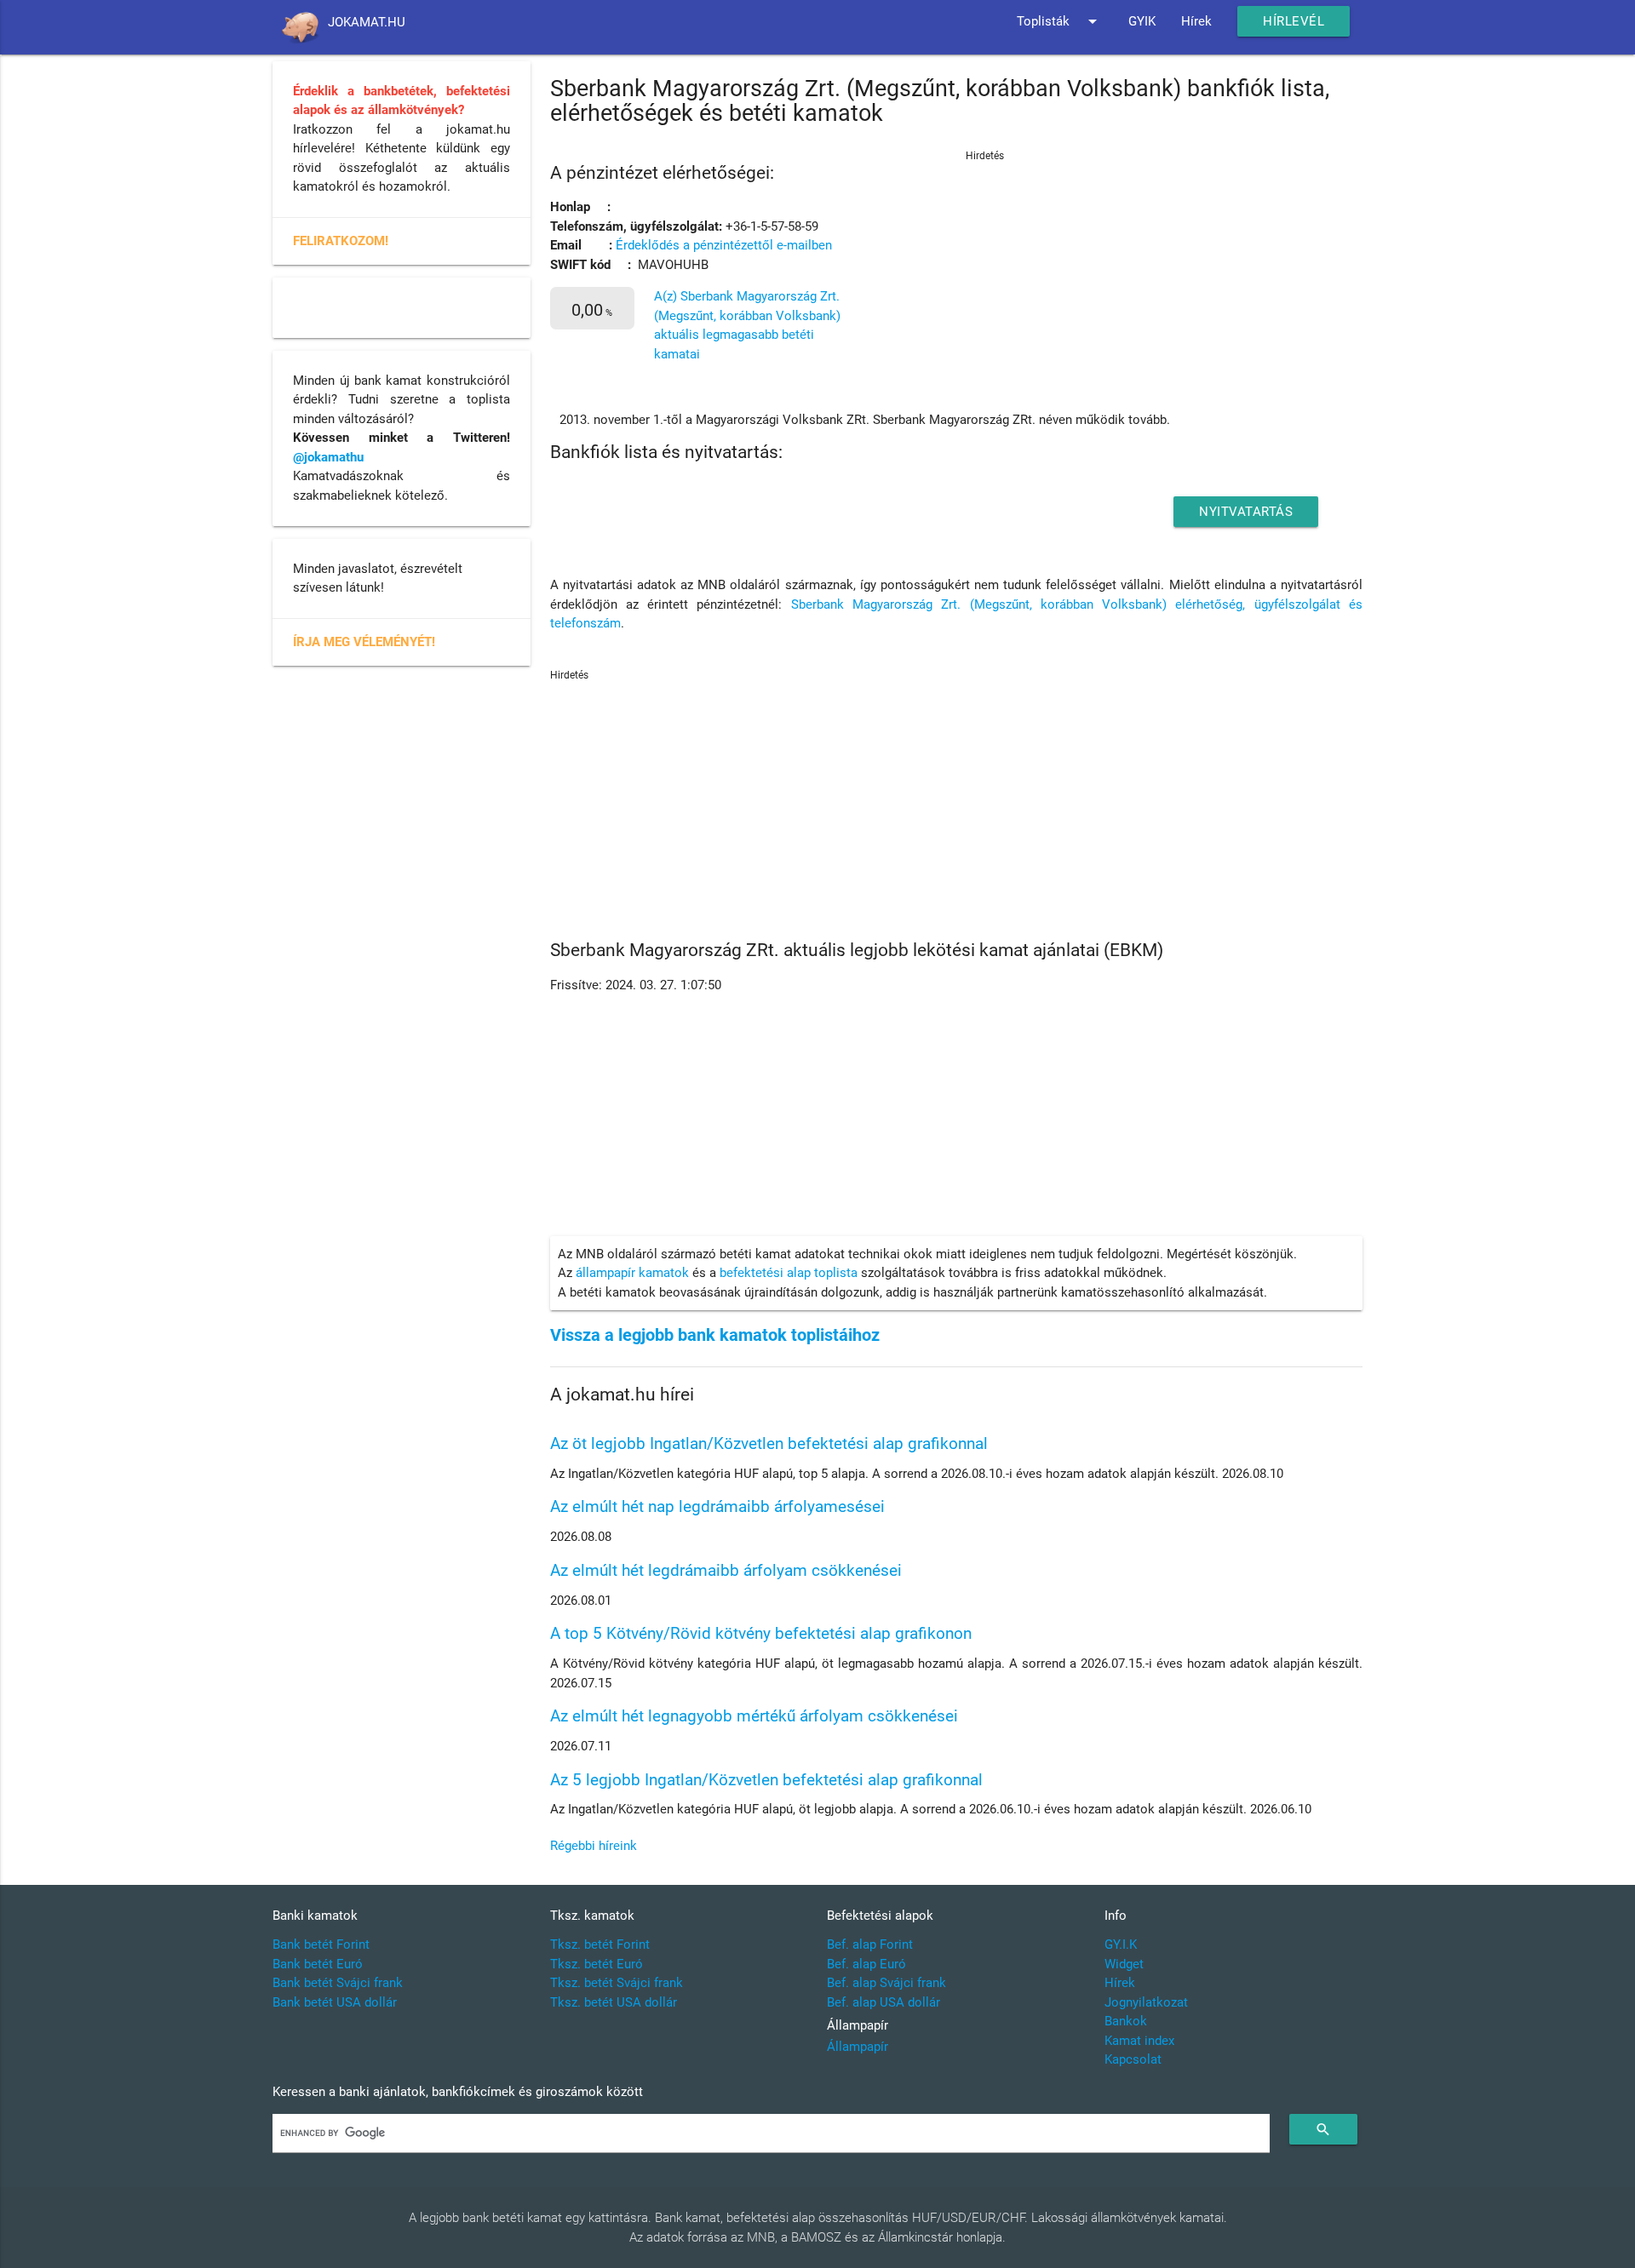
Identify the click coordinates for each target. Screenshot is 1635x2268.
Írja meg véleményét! (364, 642)
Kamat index (1139, 2041)
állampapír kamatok (632, 1273)
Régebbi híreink (594, 1846)
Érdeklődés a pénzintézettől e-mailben (724, 245)
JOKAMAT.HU (367, 22)
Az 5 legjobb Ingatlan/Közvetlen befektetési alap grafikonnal (766, 1780)
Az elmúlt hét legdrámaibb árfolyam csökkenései (726, 1570)
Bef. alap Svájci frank (886, 1983)
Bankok (1126, 2021)
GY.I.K (1121, 1944)
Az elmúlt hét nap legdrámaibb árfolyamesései (717, 1506)
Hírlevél (1294, 21)
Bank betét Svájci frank (338, 1983)
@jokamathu (328, 457)
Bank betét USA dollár (335, 2002)
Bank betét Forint (321, 1944)
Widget (1124, 1964)
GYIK (1142, 21)
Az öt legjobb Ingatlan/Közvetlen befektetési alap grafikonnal (769, 1443)
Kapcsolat (1133, 2059)
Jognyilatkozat (1146, 2002)
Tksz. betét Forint (600, 1944)
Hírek (1196, 21)
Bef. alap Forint (870, 1944)
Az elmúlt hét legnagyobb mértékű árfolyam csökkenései (754, 1716)
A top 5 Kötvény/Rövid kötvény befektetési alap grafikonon (761, 1633)
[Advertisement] (1060, 249)
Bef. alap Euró (866, 1964)
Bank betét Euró (318, 1964)
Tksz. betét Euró (597, 1964)
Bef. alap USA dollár (883, 2002)
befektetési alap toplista (789, 1273)
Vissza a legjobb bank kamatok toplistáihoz (715, 1335)
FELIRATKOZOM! (341, 241)
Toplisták (1060, 21)
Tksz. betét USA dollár (614, 2002)
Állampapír (858, 2047)
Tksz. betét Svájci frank (617, 1983)
